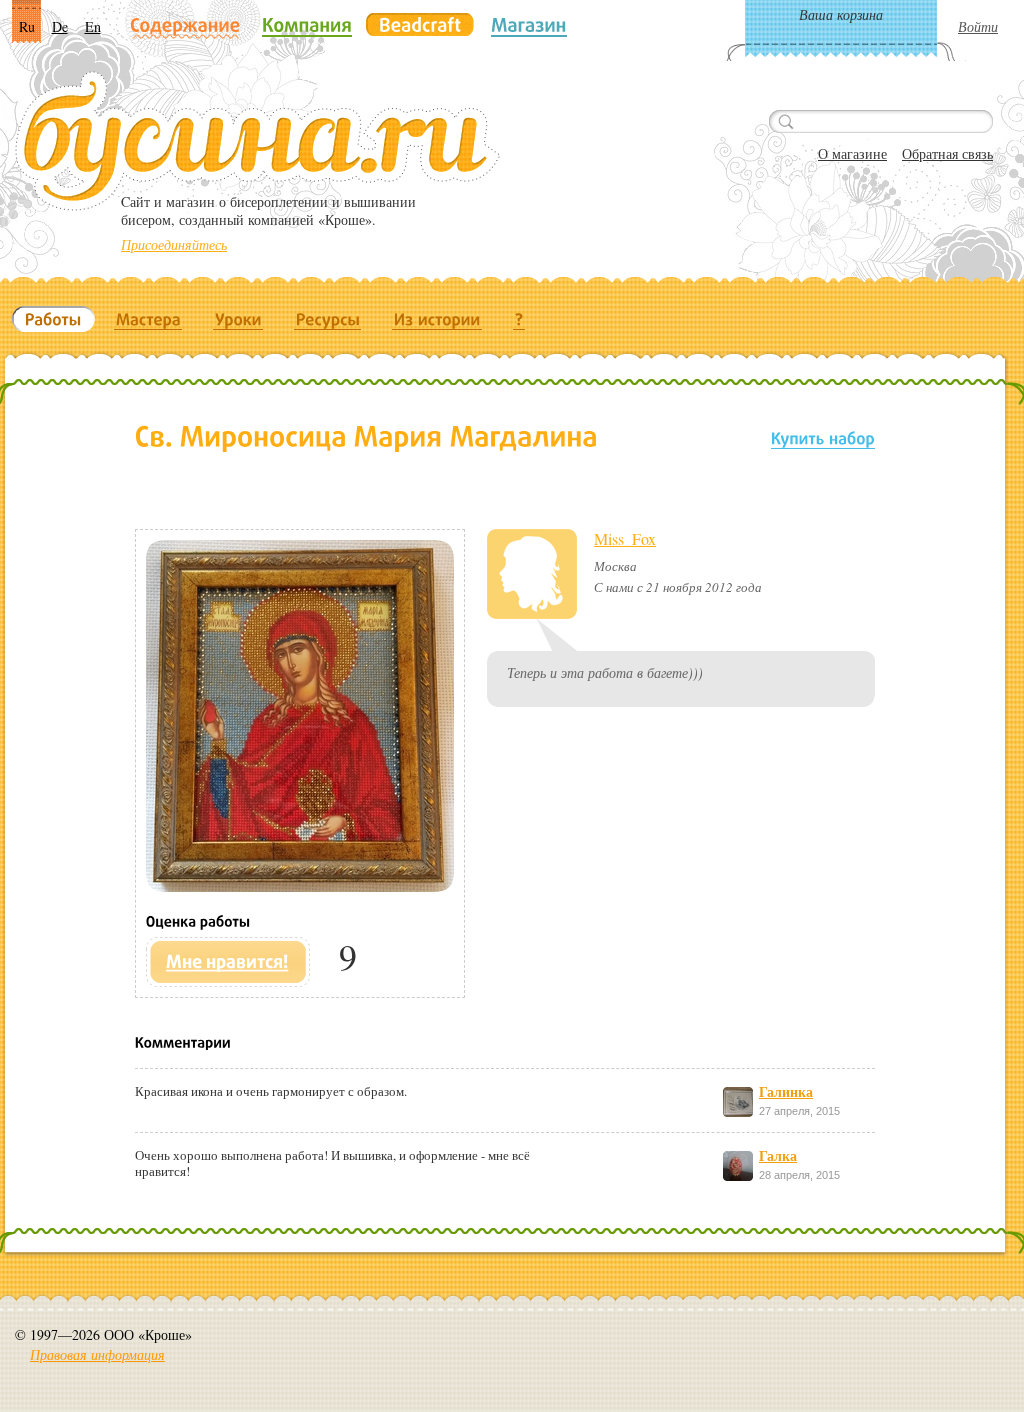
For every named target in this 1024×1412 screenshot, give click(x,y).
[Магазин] (529, 25)
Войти (978, 26)
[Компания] (307, 25)
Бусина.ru (257, 141)
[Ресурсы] (328, 319)
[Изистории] (437, 319)
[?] (519, 319)
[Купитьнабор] (823, 437)
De (60, 26)
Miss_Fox (625, 538)
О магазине (852, 153)
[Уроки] (238, 319)
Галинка (786, 1091)
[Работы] (53, 319)
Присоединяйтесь (174, 244)
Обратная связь (947, 153)
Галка (778, 1155)
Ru (27, 26)
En (93, 26)
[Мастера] (148, 319)
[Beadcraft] (420, 24)
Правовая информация (97, 1354)
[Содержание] (185, 26)
